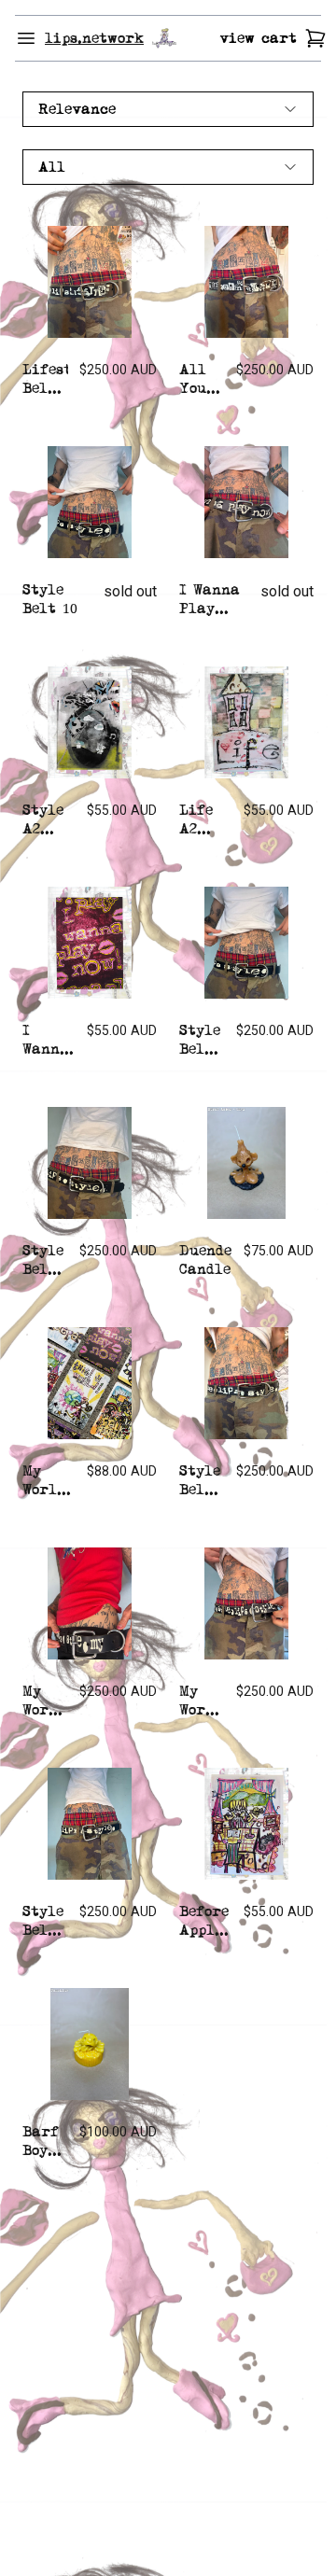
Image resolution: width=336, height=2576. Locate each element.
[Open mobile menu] (26, 38)
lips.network (94, 38)
